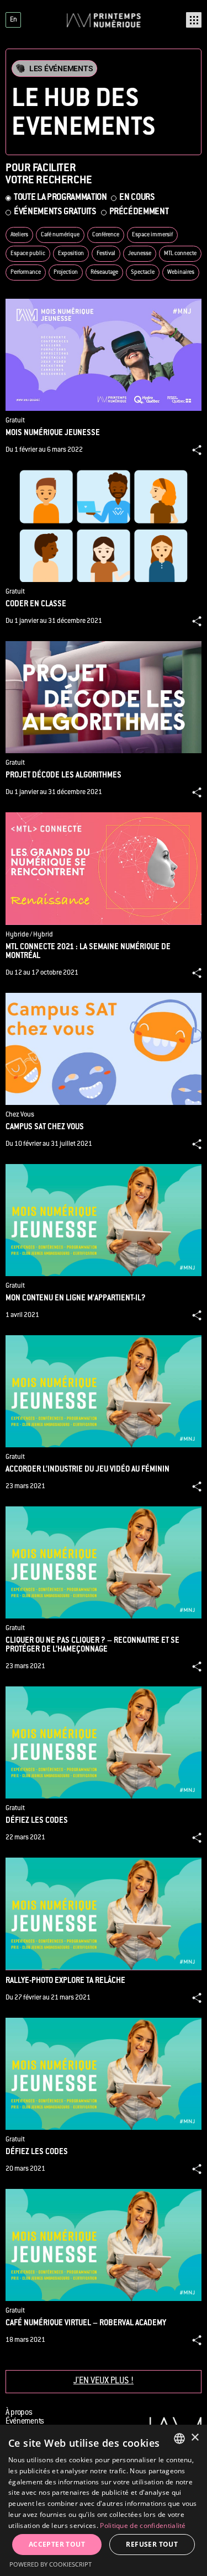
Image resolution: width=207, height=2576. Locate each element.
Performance (26, 273)
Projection (66, 273)
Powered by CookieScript (51, 2564)
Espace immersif (152, 235)
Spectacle (143, 273)
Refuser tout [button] (152, 2544)
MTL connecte (180, 254)
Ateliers (19, 235)
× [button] (195, 2438)
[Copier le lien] (197, 450)
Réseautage (104, 273)
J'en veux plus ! (104, 2381)
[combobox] (179, 2439)
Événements (25, 2422)
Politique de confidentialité (143, 2525)
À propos (19, 2413)
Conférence (106, 235)
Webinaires (181, 273)
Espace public (28, 254)
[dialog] (104, 2500)
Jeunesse (140, 254)
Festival (106, 254)
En (14, 20)
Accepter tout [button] (57, 2544)
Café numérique (60, 235)
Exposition (71, 254)
